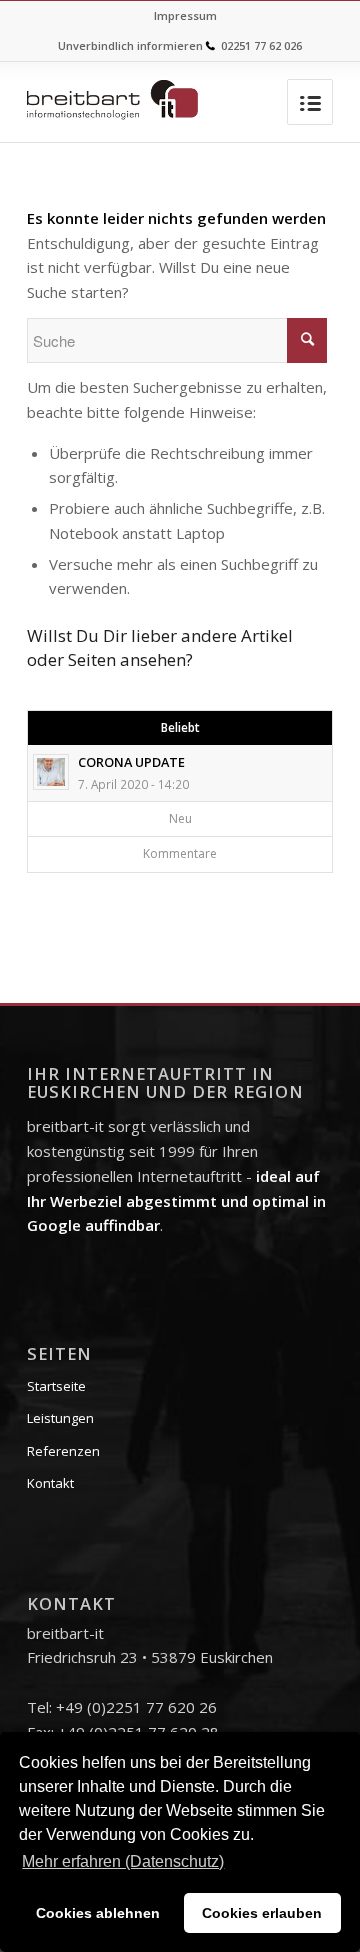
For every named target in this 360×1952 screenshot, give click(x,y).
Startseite (56, 1386)
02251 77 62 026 (261, 45)
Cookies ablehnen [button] (98, 1913)
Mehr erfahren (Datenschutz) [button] (123, 1861)
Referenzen (63, 1451)
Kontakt (50, 1483)
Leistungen (60, 1418)
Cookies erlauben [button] (262, 1913)
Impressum (185, 15)
